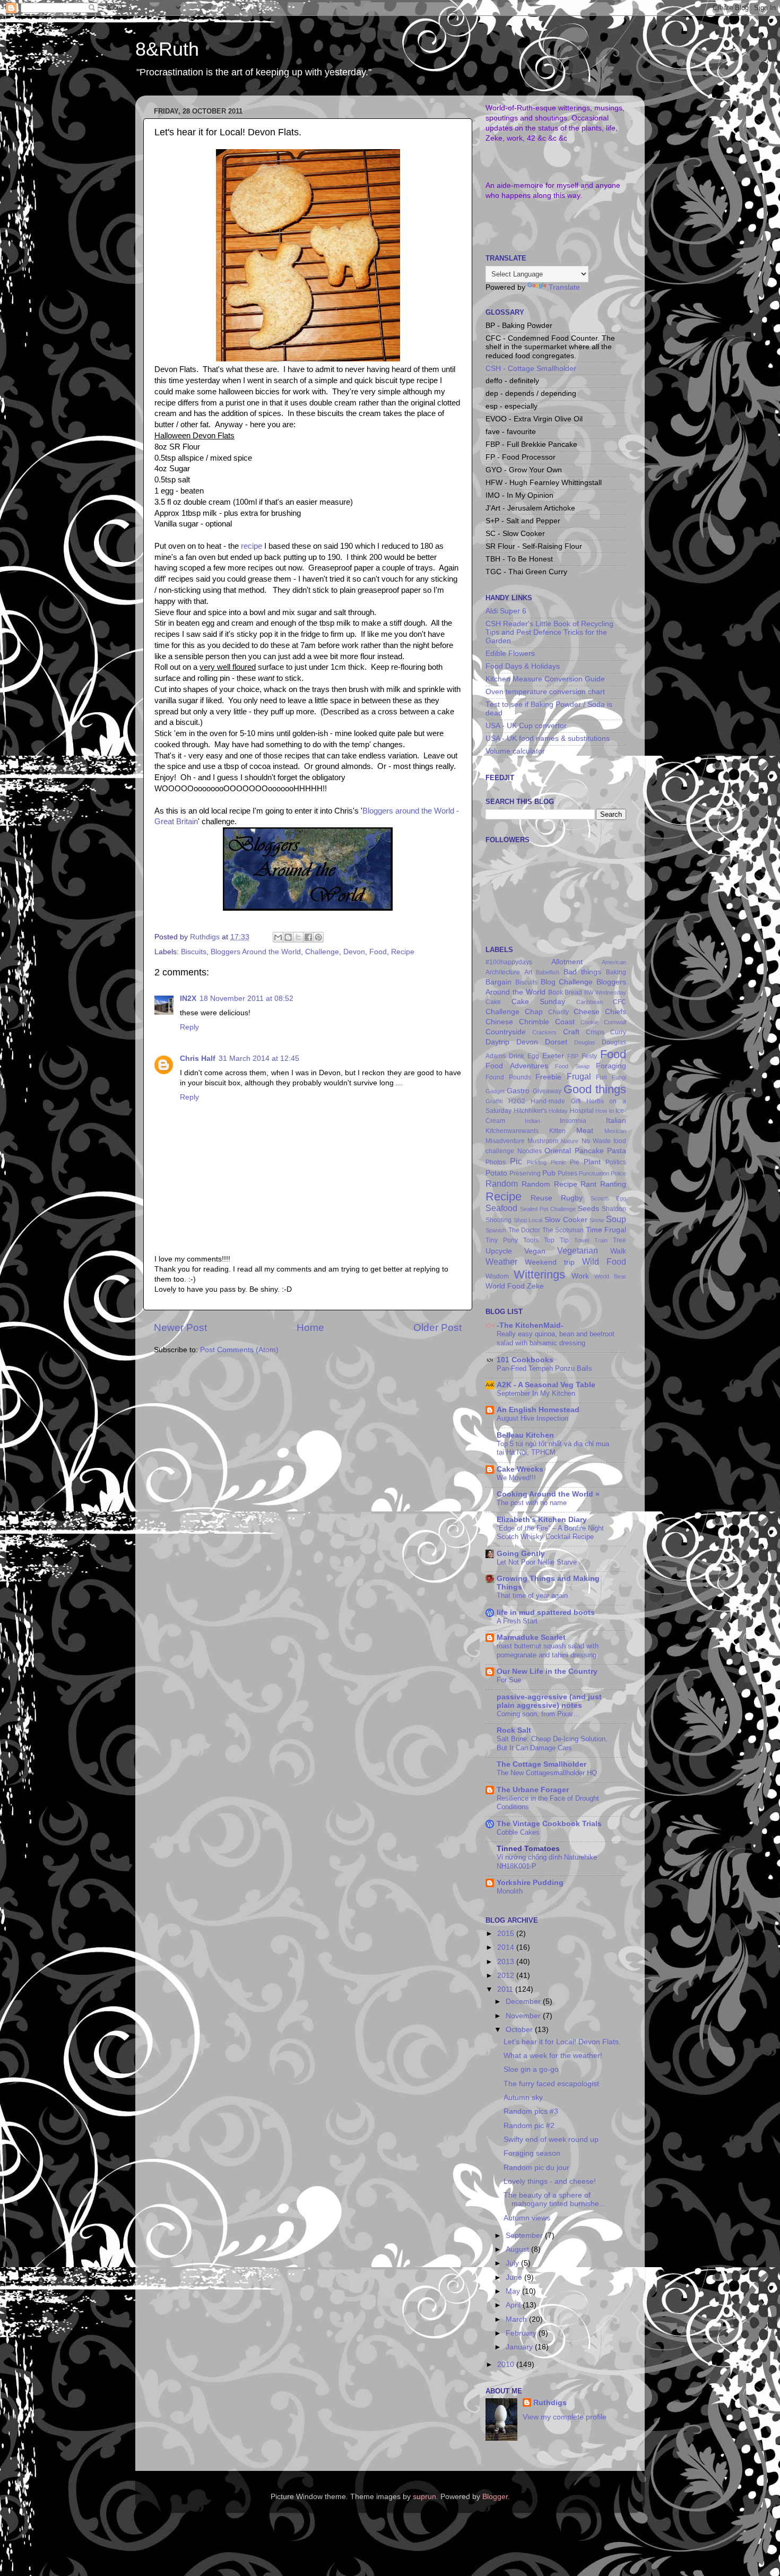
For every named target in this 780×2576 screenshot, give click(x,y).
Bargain (499, 982)
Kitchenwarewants (512, 1131)
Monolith (510, 1891)
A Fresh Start (517, 1621)
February (522, 2333)
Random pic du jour (536, 2168)
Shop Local (528, 1220)
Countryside (506, 1032)
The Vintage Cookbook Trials (549, 1824)
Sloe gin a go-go (531, 2069)
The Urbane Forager (533, 1790)
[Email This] (278, 937)
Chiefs (616, 1012)
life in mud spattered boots (546, 1613)
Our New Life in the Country (547, 1671)
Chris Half (198, 1058)
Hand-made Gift (556, 1101)
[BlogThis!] (288, 937)
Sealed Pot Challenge (548, 1209)
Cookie (590, 1022)
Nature (570, 1141)
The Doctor (525, 1230)
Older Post (437, 1328)
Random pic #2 (529, 2126)
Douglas (585, 1042)
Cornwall (615, 1022)
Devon (354, 952)
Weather (501, 1261)
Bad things (583, 972)
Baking (616, 972)
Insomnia (573, 1121)
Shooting (499, 1220)
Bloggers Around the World (256, 952)
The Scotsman (563, 1230)
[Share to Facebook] (308, 937)
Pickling (537, 1162)
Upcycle (499, 1251)
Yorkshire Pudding (530, 1883)
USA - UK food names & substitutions (548, 738)
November (524, 2016)
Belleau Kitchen (525, 1435)
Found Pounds (508, 1077)
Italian (616, 1121)
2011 (506, 1989)
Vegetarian (578, 1250)
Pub (549, 1173)
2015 (507, 1934)
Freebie (548, 1077)
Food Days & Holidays (523, 666)
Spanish (496, 1230)
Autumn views (527, 2218)
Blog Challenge (567, 982)
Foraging (611, 1066)
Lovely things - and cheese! (550, 2181)
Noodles (530, 1151)
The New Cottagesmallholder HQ (547, 1773)
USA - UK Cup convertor (526, 726)
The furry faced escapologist (551, 2084)
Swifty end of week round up (551, 2140)
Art (528, 972)
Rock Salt (514, 1730)
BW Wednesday (605, 992)
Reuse (541, 1198)
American (614, 962)
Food (378, 952)
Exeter (553, 1056)
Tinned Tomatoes (528, 1849)
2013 (507, 1962)
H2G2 (517, 1101)
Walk (618, 1251)
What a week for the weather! (553, 2056)
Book (556, 992)
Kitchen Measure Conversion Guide (545, 679)
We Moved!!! (516, 1478)
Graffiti (494, 1101)
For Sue (509, 1680)
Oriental (558, 1151)
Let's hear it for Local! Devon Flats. (562, 2042)
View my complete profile (565, 2417)
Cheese (587, 1012)
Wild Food (604, 1261)
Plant (592, 1162)
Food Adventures (517, 1066)
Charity (558, 1012)
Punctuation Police (603, 1173)
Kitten (557, 1131)
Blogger (495, 2497)
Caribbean (590, 1002)
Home (310, 1328)
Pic (516, 1161)
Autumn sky (523, 2098)
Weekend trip (550, 1262)
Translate (564, 287)
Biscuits (194, 952)
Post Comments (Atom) (239, 1350)
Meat (585, 1131)
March (517, 2319)
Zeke (535, 1286)
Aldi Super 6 (506, 611)
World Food (505, 1286)
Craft (571, 1032)
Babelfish (548, 972)
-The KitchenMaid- (530, 1325)
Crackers (544, 1032)
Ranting (613, 1184)
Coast (565, 1022)
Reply (189, 1027)
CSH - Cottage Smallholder (531, 369)
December (524, 2002)
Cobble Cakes (518, 1832)
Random (502, 1183)
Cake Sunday (539, 1002)
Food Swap (572, 1066)
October (520, 2030)
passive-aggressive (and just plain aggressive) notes (549, 1701)
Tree (619, 1240)
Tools (531, 1240)
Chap (534, 1012)
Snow (597, 1220)
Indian (532, 1121)
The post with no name (532, 1503)
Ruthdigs (550, 2403)
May (514, 2291)
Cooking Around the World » (548, 1494)
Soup (616, 1219)
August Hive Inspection (532, 1418)
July (513, 2263)
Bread (573, 992)
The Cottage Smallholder (541, 1764)
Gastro (518, 1091)
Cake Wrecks (520, 1469)
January (520, 2347)
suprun (424, 2497)
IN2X (188, 999)
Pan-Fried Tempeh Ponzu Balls (544, 1368)
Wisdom (497, 1276)
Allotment (567, 962)
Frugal (579, 1076)
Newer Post (180, 1328)
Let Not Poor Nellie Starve (537, 1562)
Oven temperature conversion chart (545, 692)
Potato (496, 1173)
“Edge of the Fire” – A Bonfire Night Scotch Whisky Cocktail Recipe (550, 1533)
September (525, 2236)
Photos (496, 1162)
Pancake (589, 1151)
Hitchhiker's (530, 1111)
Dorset (556, 1042)
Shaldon (614, 1209)
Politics (616, 1162)
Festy (589, 1056)
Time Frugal (606, 1230)
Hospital (582, 1111)
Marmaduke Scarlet (531, 1637)
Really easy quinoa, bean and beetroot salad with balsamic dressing (556, 1338)
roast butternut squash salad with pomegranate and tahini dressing (548, 1650)
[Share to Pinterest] (318, 937)
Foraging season (532, 2153)
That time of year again (532, 1596)
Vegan (535, 1251)
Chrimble (534, 1022)
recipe (252, 546)
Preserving (525, 1173)
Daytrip (497, 1042)
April (514, 2305)
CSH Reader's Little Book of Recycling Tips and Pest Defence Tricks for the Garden (549, 632)
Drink (517, 1056)
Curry (618, 1032)
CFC (619, 1002)
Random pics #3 (531, 2111)
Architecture (503, 972)
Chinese (499, 1022)
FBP (573, 1056)
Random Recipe (549, 1184)
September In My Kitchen (536, 1393)
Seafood (501, 1208)
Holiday (558, 1111)
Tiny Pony (502, 1240)
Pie (575, 1162)
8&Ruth (167, 49)
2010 (507, 2365)
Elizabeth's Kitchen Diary (542, 1520)
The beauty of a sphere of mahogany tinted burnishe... (554, 2199)
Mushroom (543, 1141)
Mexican (615, 1131)
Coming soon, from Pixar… (538, 1714)
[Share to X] (298, 937)
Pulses (567, 1173)
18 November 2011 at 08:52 (246, 999)
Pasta (617, 1151)
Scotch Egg (608, 1198)
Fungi (619, 1077)
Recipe (403, 952)
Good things (595, 1089)
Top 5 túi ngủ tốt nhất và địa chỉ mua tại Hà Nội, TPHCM (553, 1448)
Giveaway (547, 1091)
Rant (588, 1184)
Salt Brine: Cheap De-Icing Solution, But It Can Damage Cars (552, 1743)
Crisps (595, 1032)
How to (605, 1111)
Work (580, 1276)
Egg (533, 1056)
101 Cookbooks (525, 1360)
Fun (601, 1077)
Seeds (588, 1209)
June (515, 2277)
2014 (507, 1947)
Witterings (539, 1274)
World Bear (610, 1276)
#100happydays (509, 962)
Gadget (495, 1091)
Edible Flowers (510, 654)
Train (601, 1240)
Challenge (322, 952)
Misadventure (505, 1141)
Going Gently (521, 1554)
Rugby (572, 1198)
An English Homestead (538, 1410)
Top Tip (556, 1240)
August (518, 2249)
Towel (582, 1240)
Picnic (558, 1162)
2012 (507, 1976)
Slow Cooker (566, 1220)
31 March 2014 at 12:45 (259, 1058)
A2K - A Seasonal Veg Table (546, 1385)
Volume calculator (515, 751)
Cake (493, 1002)
